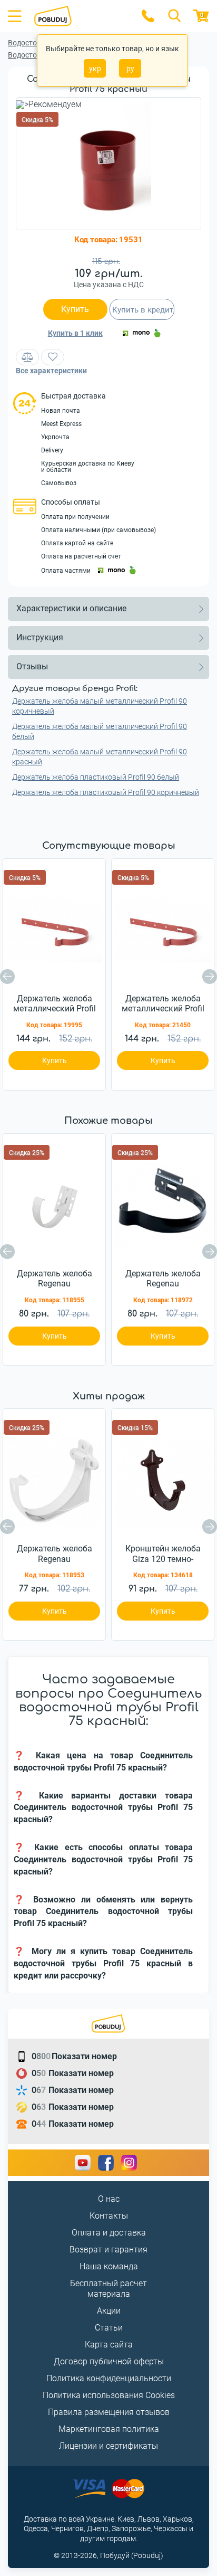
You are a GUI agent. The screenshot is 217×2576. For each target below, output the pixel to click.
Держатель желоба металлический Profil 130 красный (55, 1004)
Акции (109, 2311)
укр (95, 69)
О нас (109, 2199)
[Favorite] (53, 357)
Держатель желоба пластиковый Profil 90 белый (96, 777)
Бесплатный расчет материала (108, 2289)
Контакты (109, 2216)
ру (130, 69)
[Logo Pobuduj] (81, 16)
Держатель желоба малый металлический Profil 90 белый (100, 731)
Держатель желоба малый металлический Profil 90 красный (100, 757)
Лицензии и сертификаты (108, 2446)
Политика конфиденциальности (109, 2378)
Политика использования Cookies (109, 2395)
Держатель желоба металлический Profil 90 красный (163, 1004)
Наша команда (109, 2266)
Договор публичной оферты (109, 2361)
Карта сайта (109, 2345)
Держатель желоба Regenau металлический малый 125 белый (55, 1279)
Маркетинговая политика (109, 2429)
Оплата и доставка (109, 2233)
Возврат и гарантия (108, 2250)
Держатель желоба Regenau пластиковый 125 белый (55, 1554)
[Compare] (27, 357)
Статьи (109, 2328)
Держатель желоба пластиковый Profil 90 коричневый (106, 792)
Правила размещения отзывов (109, 2412)
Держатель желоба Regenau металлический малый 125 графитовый (163, 1279)
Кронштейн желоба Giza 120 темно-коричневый (163, 1554)
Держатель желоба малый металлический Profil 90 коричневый (100, 706)
